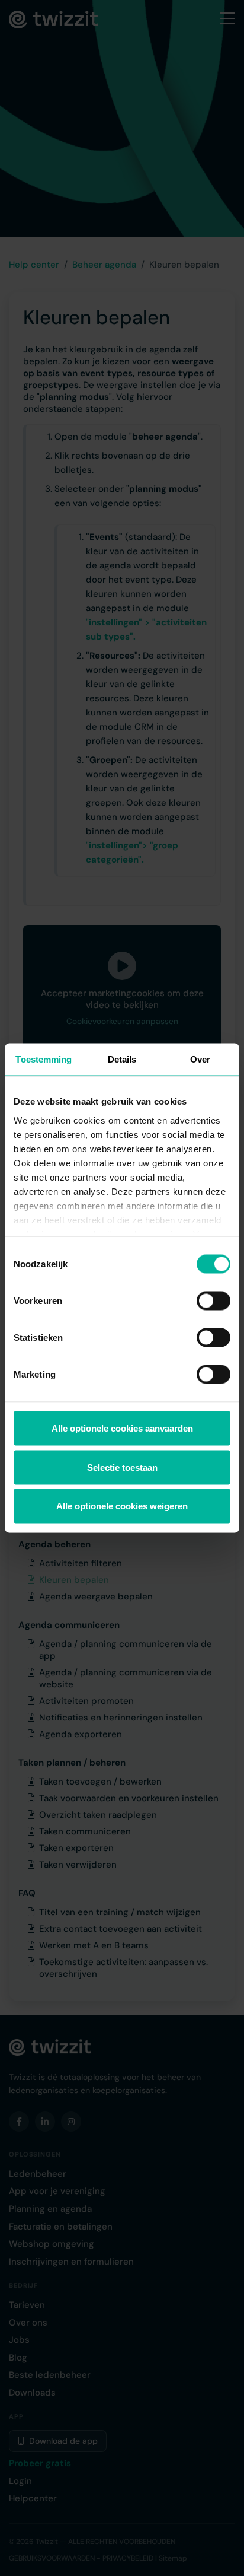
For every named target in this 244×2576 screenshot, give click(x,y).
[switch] (213, 1301)
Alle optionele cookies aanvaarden (122, 1428)
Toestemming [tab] (44, 1059)
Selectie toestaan (122, 1467)
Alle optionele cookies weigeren (122, 1506)
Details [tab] (122, 1059)
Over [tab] (200, 1059)
